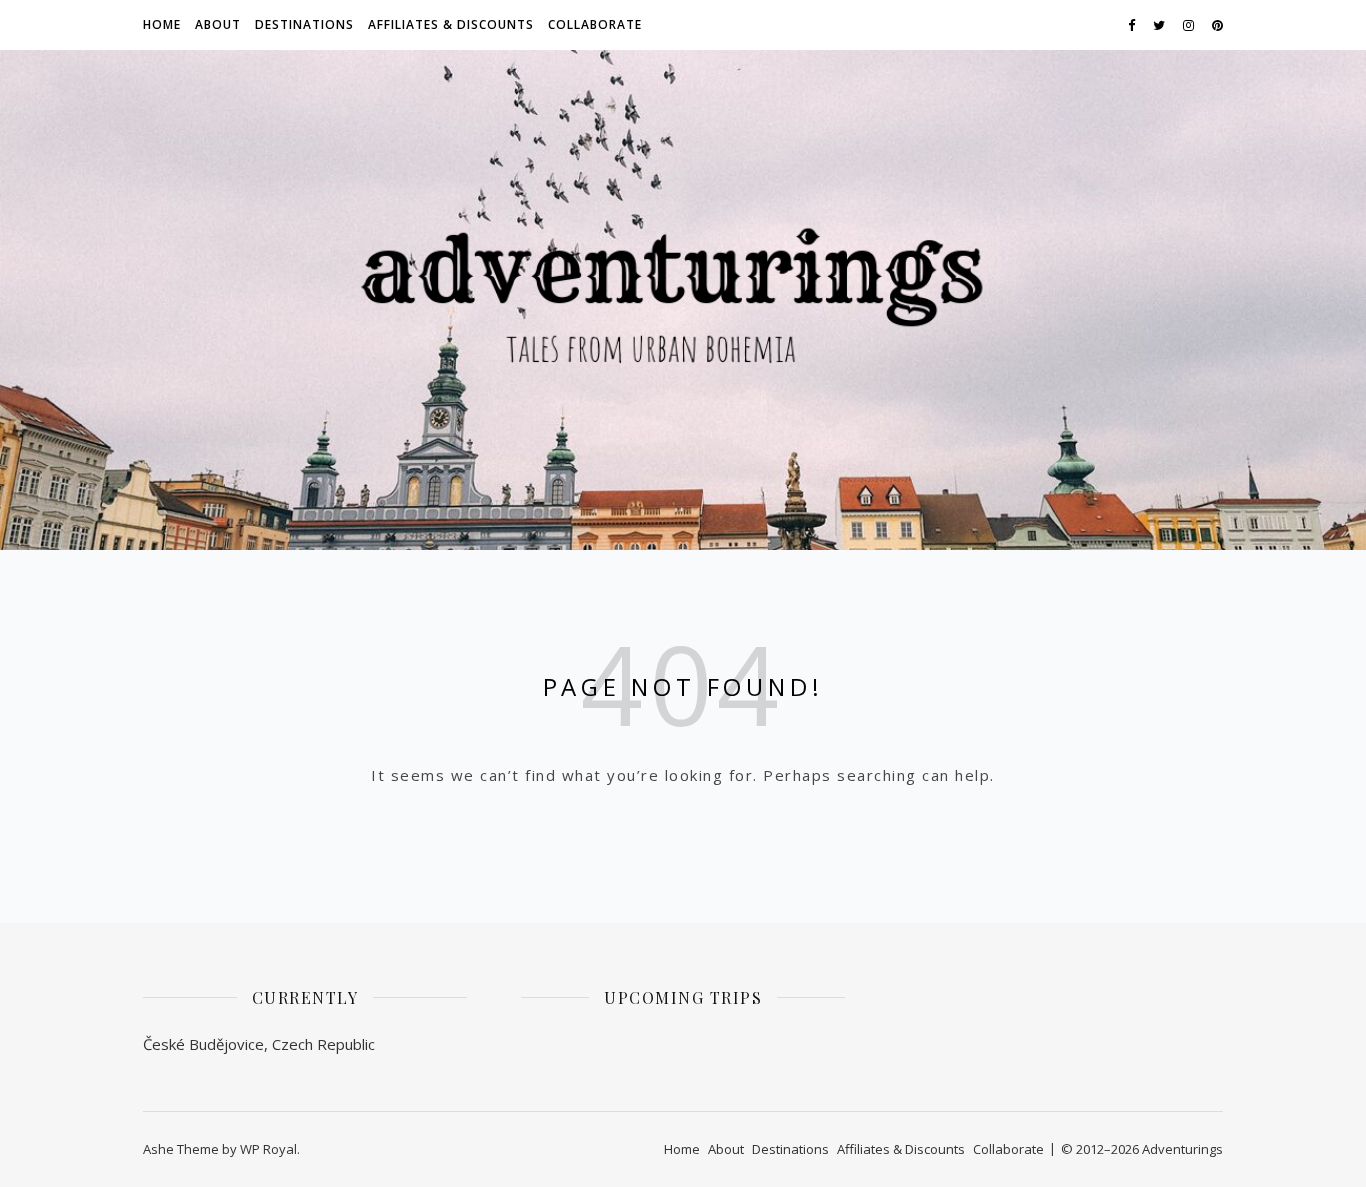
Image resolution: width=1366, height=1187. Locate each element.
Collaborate (595, 24)
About (218, 24)
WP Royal (268, 1149)
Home (162, 24)
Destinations (304, 24)
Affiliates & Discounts (451, 24)
